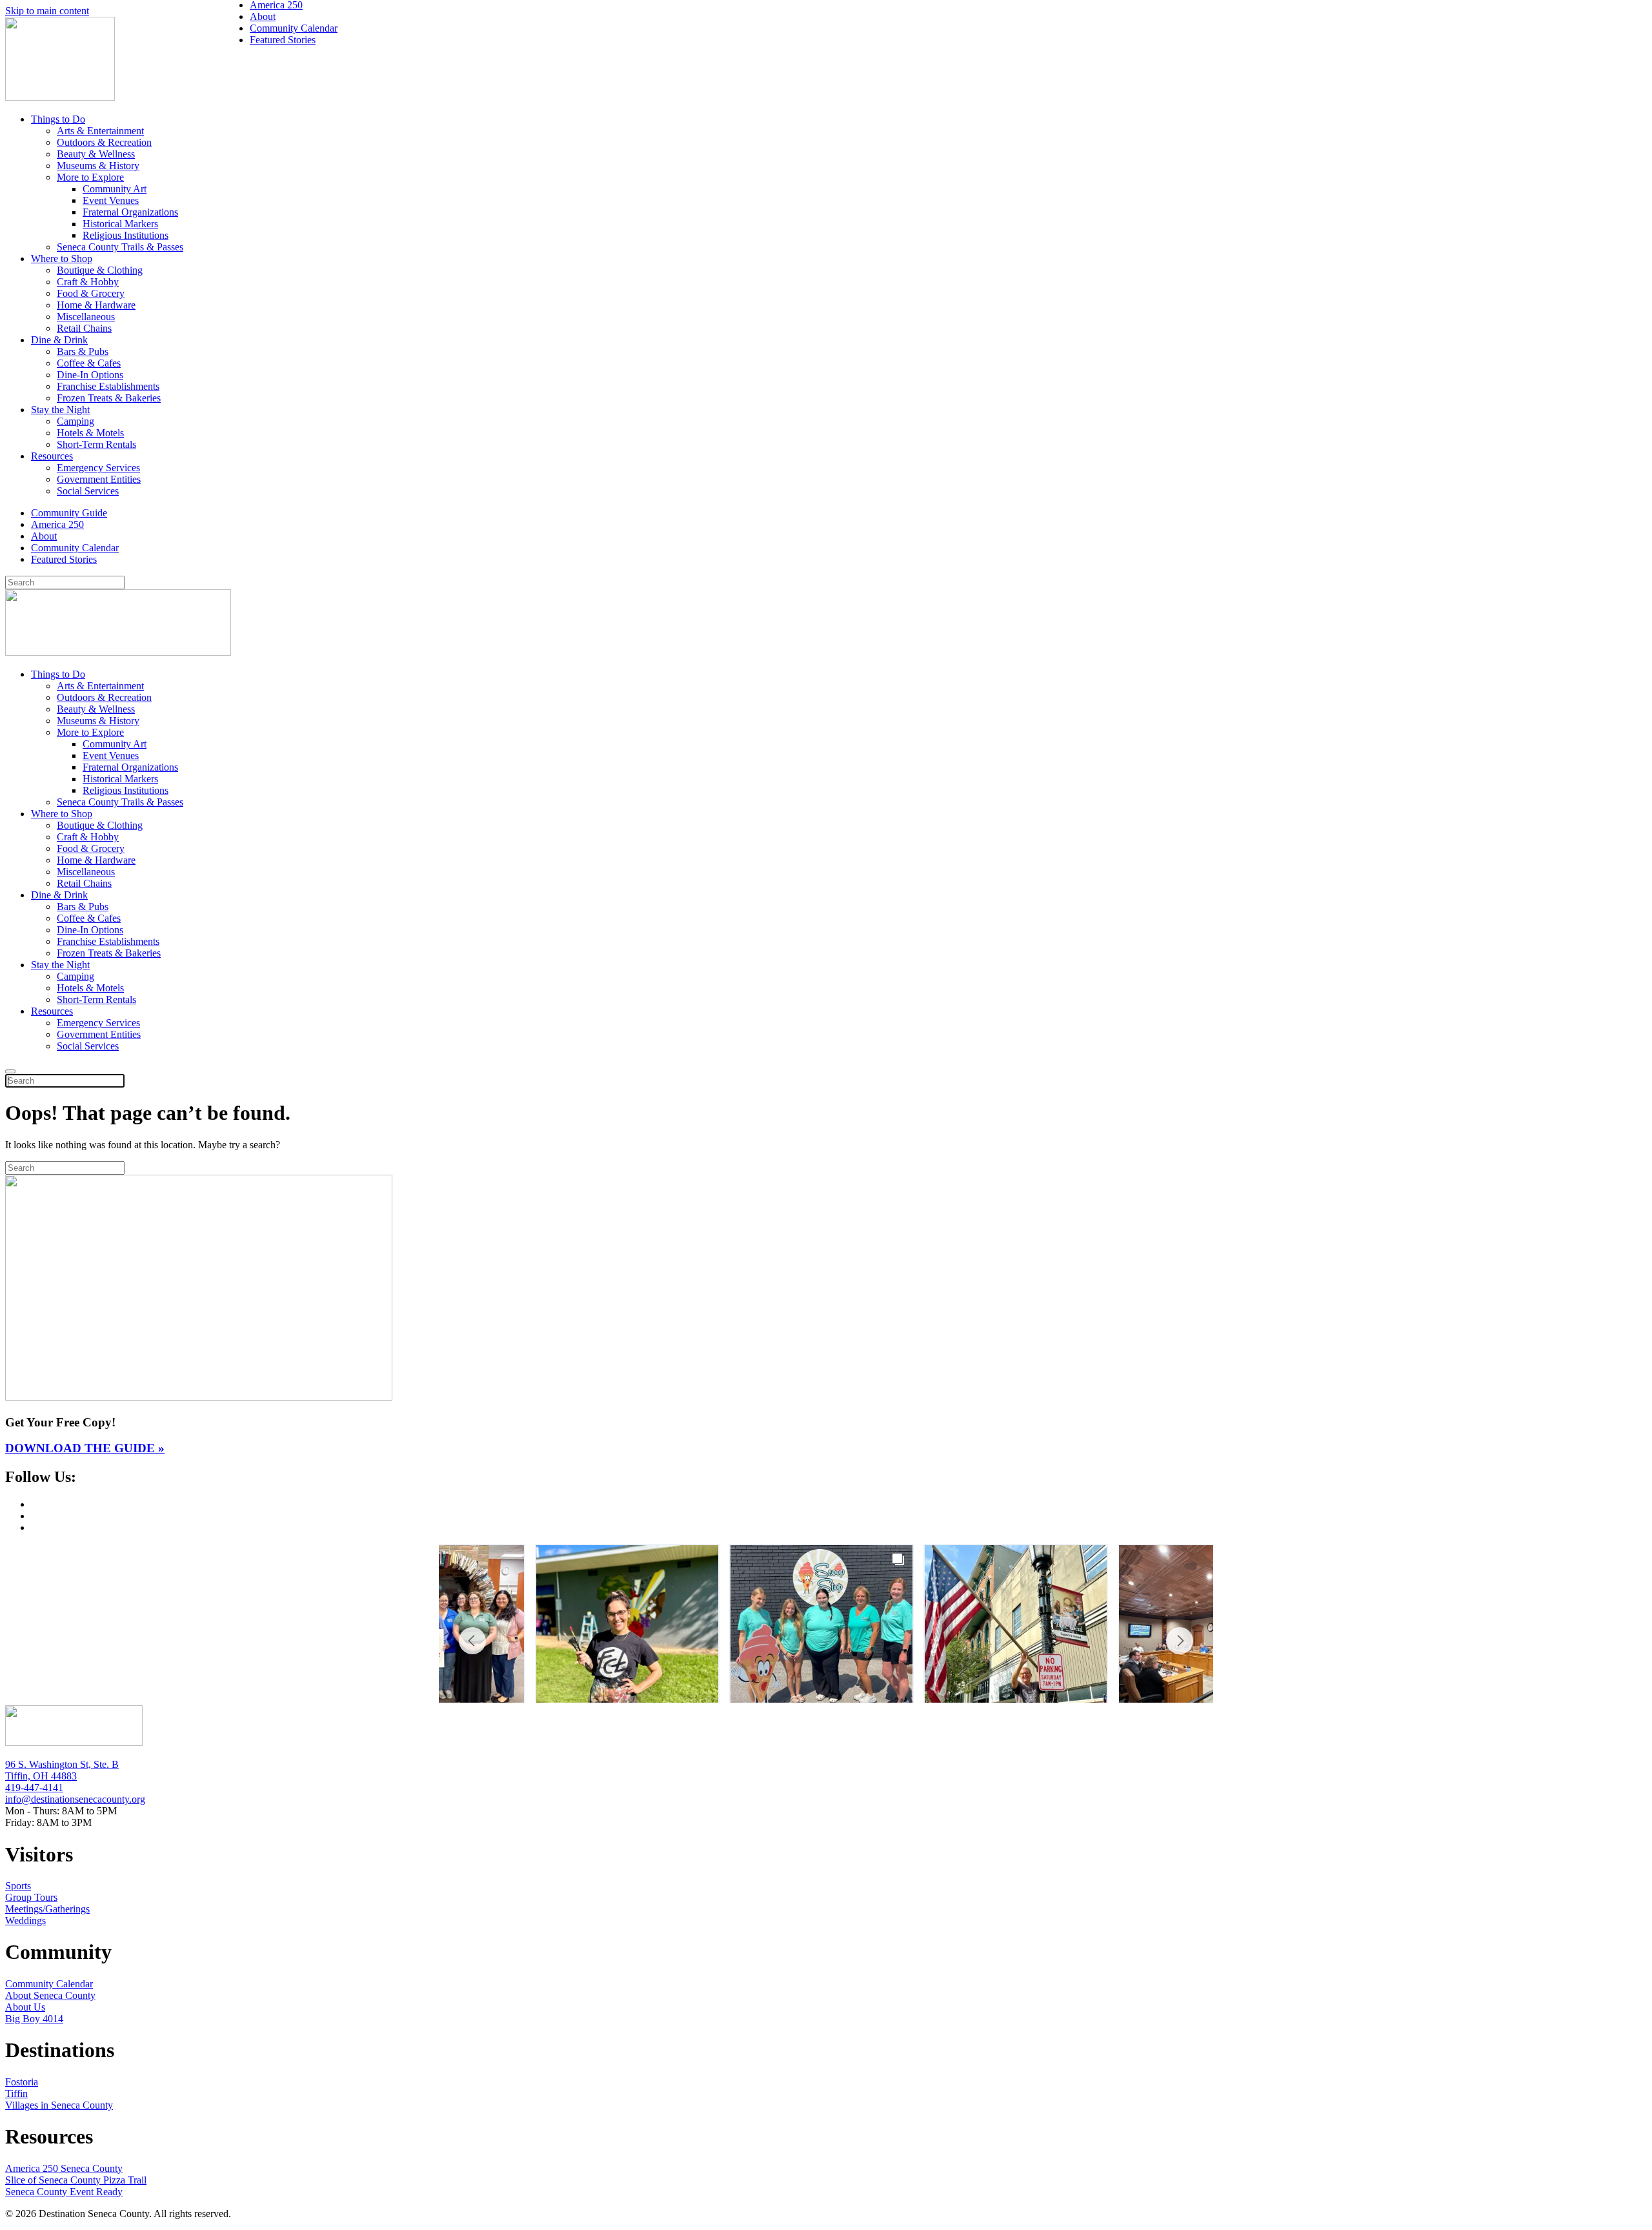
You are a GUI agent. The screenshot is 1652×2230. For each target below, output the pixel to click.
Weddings (25, 1921)
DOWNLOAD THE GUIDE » (85, 1448)
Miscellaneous (86, 317)
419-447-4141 (34, 1788)
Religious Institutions (126, 235)
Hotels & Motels (90, 433)
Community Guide (69, 513)
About (44, 536)
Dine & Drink (59, 340)
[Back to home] (60, 97)
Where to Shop (62, 258)
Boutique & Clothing (100, 270)
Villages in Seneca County (59, 2105)
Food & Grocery (91, 293)
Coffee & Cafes (89, 363)
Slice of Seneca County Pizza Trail (76, 2180)
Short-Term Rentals (96, 444)
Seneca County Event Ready (64, 2192)
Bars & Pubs (83, 351)
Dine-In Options (90, 375)
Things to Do (58, 119)
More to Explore (90, 177)
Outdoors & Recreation (104, 142)
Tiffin (16, 2093)
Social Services (88, 491)
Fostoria (22, 2082)
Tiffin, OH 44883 (41, 1776)
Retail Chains (84, 328)
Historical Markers (120, 224)
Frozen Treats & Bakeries (109, 398)
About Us (25, 2007)
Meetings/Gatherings (47, 1909)
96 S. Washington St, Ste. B (62, 1764)
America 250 (57, 524)
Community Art (115, 189)
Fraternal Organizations (130, 212)
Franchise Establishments (108, 386)
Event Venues (111, 200)
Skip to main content (47, 11)
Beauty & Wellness (96, 154)
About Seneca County (50, 1995)
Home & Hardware (96, 305)
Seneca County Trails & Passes (120, 247)
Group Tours (31, 1897)
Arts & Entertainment (100, 131)
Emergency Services (98, 468)
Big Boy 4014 (34, 2019)
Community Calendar (75, 548)
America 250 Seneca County (64, 2168)
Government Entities (99, 479)
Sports (18, 1886)
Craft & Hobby (88, 282)
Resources (52, 456)
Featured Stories (64, 559)
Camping (76, 421)
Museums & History (98, 166)
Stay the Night (60, 410)
